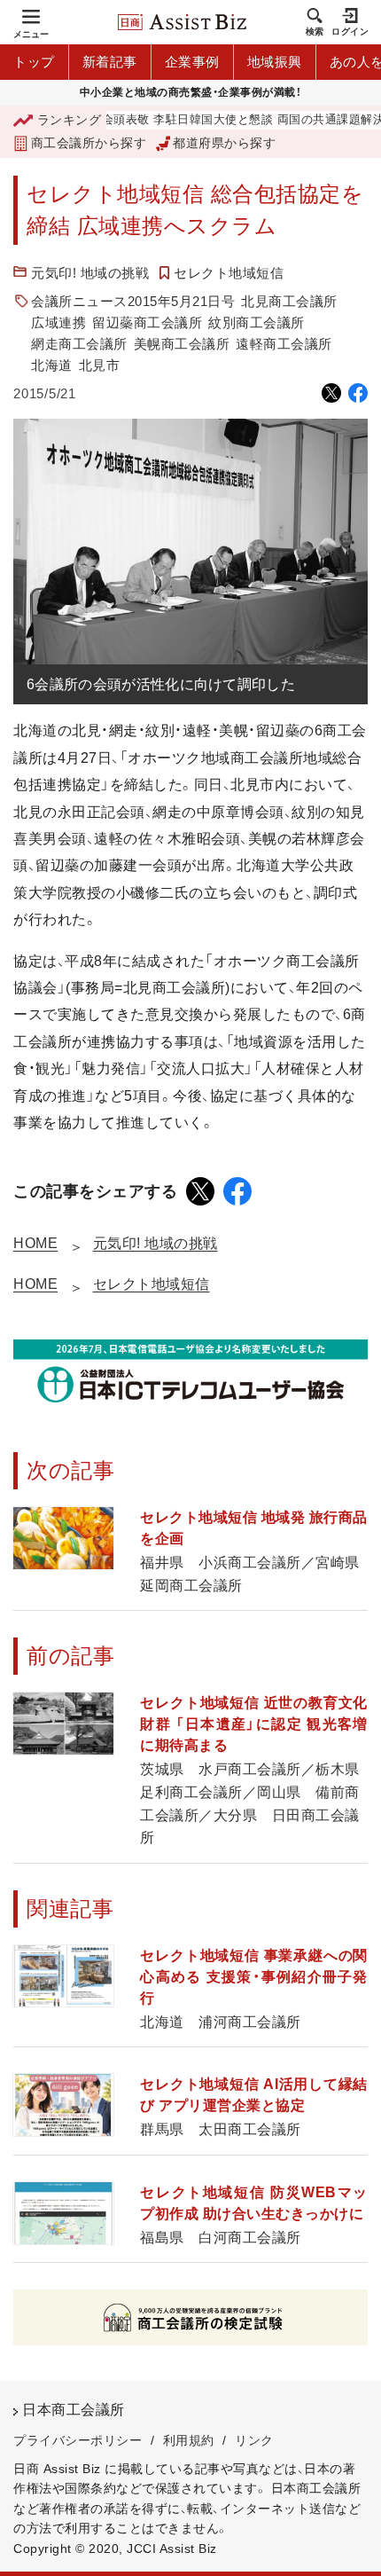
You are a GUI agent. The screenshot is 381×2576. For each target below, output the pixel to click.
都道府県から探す (224, 143)
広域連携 (58, 322)
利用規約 (189, 2440)
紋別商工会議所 (257, 322)
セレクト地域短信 (229, 273)
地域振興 (275, 62)
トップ (34, 62)
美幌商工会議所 (182, 344)
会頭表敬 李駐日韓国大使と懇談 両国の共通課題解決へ (226, 120)
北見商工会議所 (289, 301)
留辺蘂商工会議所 (147, 322)
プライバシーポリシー (78, 2440)
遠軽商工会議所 (284, 344)
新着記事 (110, 62)
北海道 (52, 365)
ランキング (69, 120)
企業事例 (192, 62)
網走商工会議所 (79, 344)
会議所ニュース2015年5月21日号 (133, 301)
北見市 (100, 365)
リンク (254, 2440)
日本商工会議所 (74, 2410)
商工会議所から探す (89, 143)
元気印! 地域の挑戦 (90, 273)
